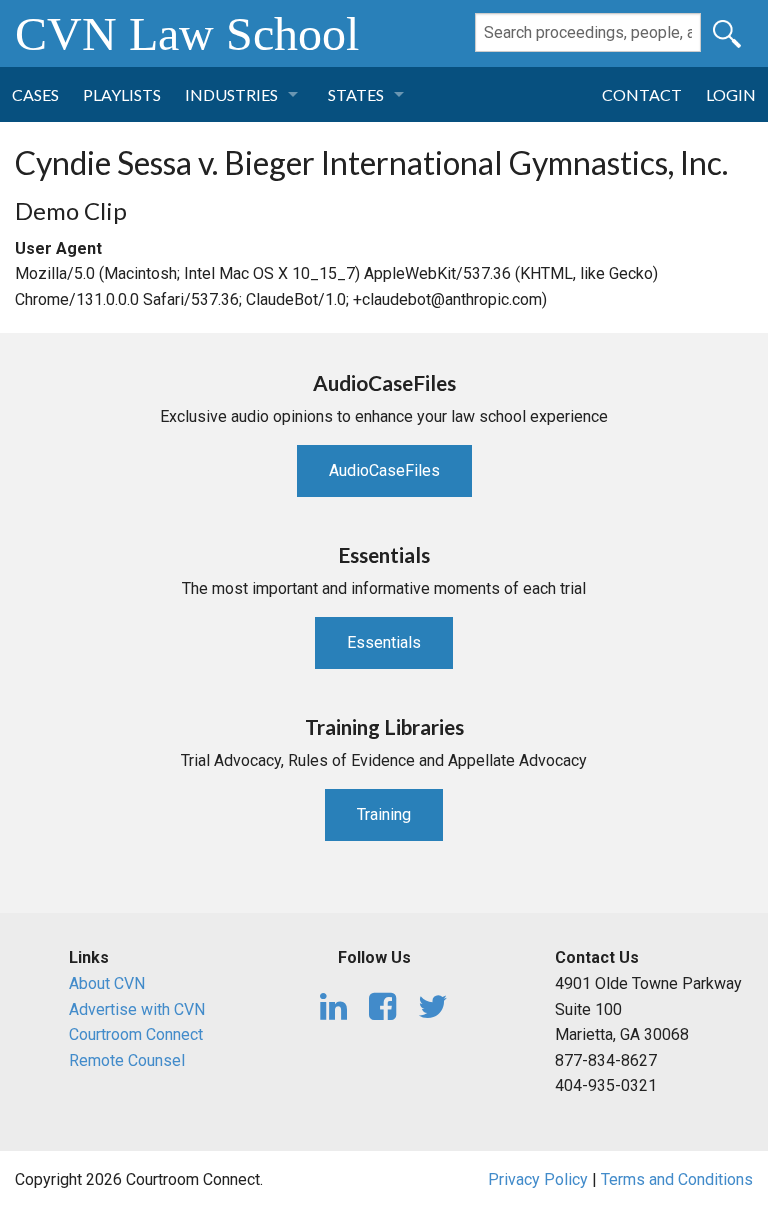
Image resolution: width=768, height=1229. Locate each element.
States (356, 94)
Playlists (122, 94)
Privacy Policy (538, 1179)
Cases (35, 94)
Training (384, 814)
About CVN (107, 983)
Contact (642, 94)
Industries (231, 94)
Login (731, 94)
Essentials (384, 642)
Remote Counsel (127, 1060)
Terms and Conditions (677, 1179)
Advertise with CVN (137, 1009)
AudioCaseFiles (384, 470)
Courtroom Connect (136, 1034)
